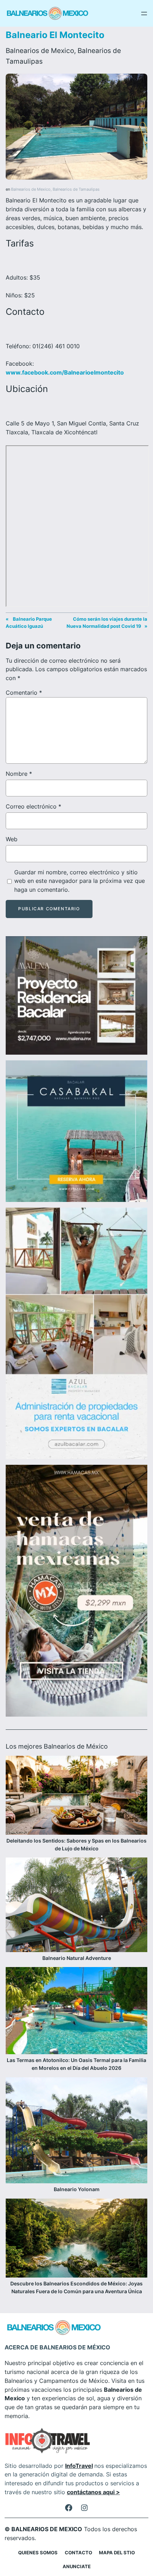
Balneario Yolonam (77, 2189)
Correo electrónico (33, 806)
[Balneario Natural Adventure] (76, 1906)
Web (12, 839)
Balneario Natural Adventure (77, 1958)
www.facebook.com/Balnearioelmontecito (65, 372)
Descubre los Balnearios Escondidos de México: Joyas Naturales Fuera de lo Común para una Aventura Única (76, 2287)
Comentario (24, 693)
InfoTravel (79, 2466)
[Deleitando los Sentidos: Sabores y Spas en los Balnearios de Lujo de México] (76, 1796)
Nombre (19, 774)
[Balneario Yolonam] (76, 2132)
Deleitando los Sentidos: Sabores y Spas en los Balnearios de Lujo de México (76, 1844)
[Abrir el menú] (144, 14)
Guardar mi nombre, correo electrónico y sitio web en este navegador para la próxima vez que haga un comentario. (80, 881)
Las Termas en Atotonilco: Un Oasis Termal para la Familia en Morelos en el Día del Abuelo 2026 (76, 2064)
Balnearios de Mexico (40, 51)
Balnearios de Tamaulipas (76, 189)
